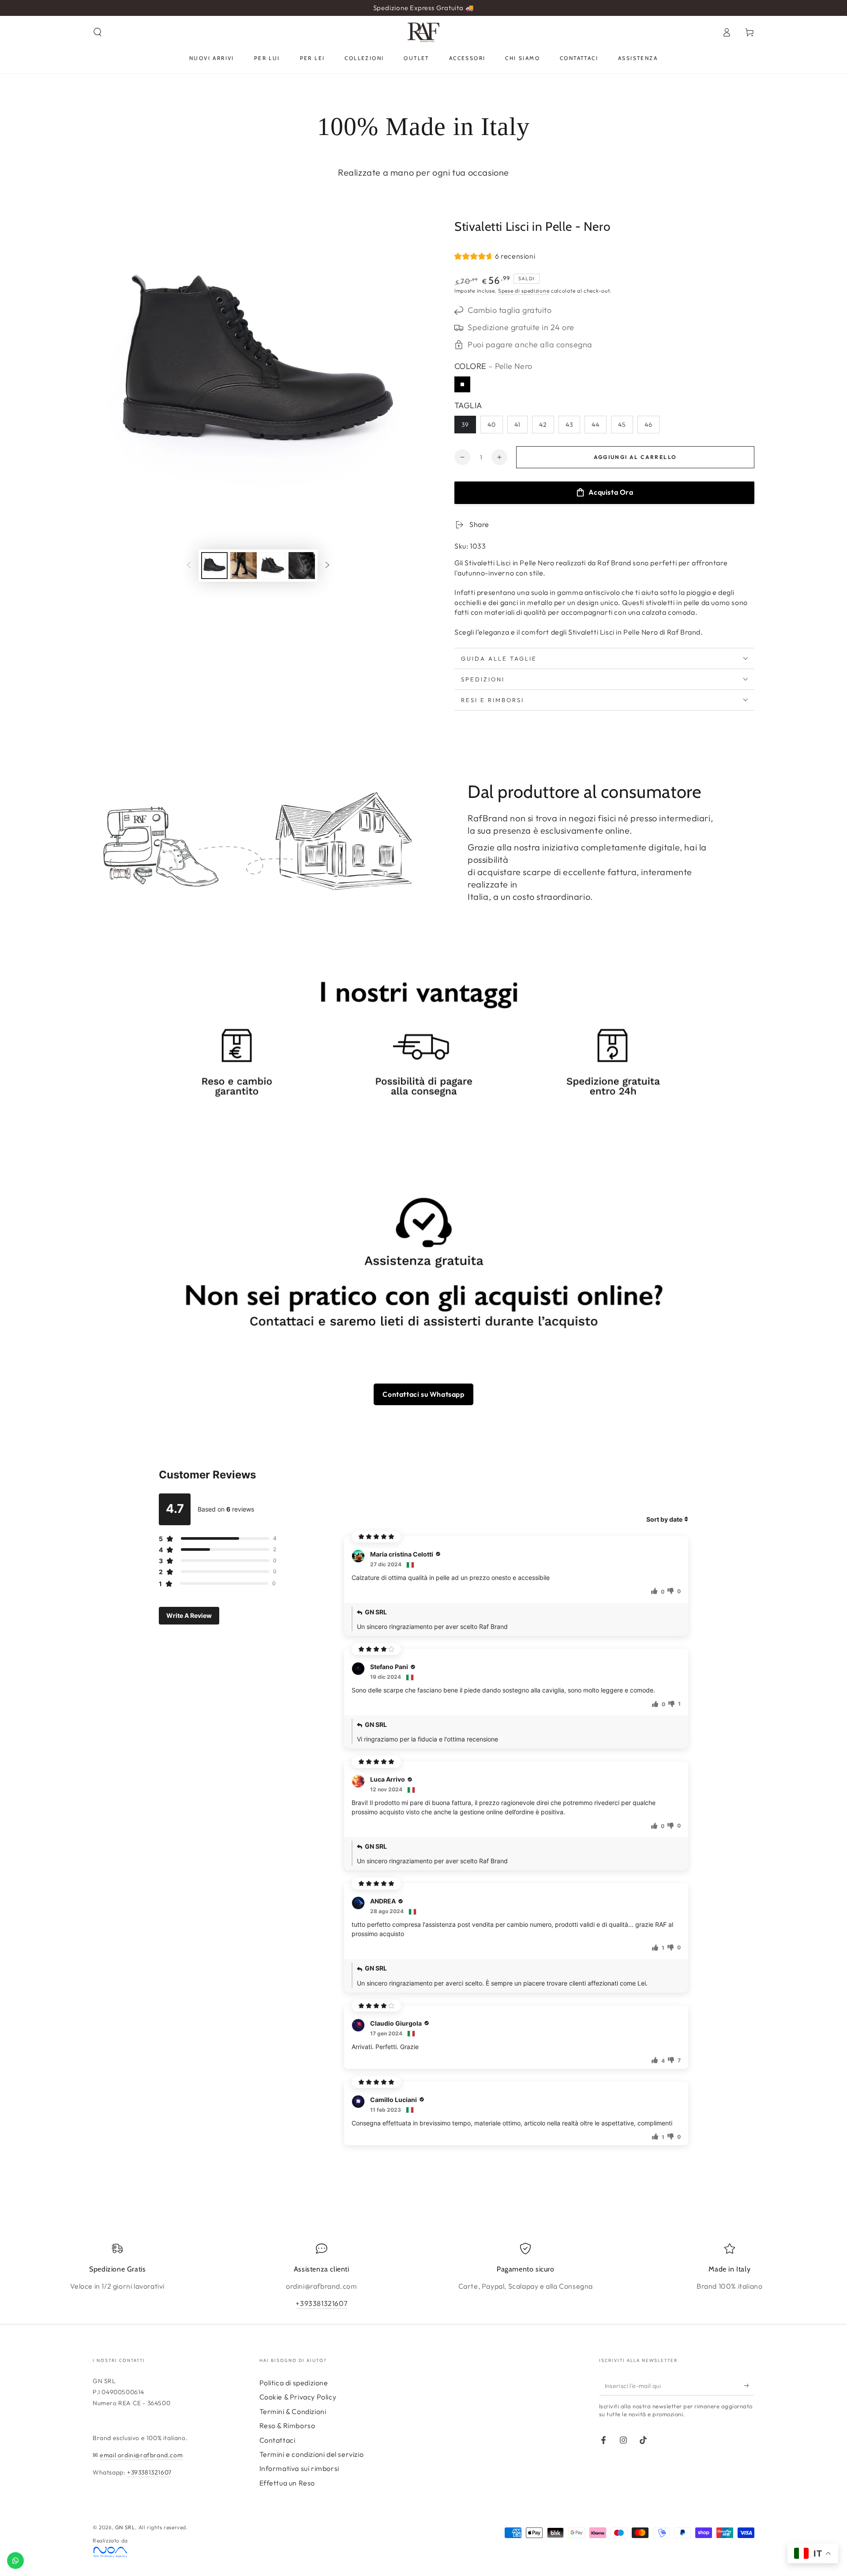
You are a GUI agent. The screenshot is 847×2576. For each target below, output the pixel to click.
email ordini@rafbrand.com (141, 2455)
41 (517, 425)
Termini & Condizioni (293, 2411)
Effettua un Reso (287, 2483)
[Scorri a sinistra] (189, 565)
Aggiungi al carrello (635, 457)
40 (492, 425)
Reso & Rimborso (287, 2426)
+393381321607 (321, 2303)
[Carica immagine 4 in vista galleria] (302, 566)
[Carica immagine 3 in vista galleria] (273, 566)
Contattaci (277, 2440)
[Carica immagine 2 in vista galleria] (244, 566)
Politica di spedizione (294, 2383)
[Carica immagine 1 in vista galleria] (214, 566)
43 (569, 425)
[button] (97, 32)
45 (622, 425)
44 (596, 425)
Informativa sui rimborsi (299, 2468)
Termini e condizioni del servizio (312, 2454)
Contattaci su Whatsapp (423, 1394)
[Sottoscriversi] (749, 2385)
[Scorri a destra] (327, 565)
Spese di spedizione (524, 291)
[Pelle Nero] (462, 384)
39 (465, 425)
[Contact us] (15, 2561)
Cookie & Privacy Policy (298, 2397)
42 (543, 425)
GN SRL (125, 2527)
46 (648, 425)
